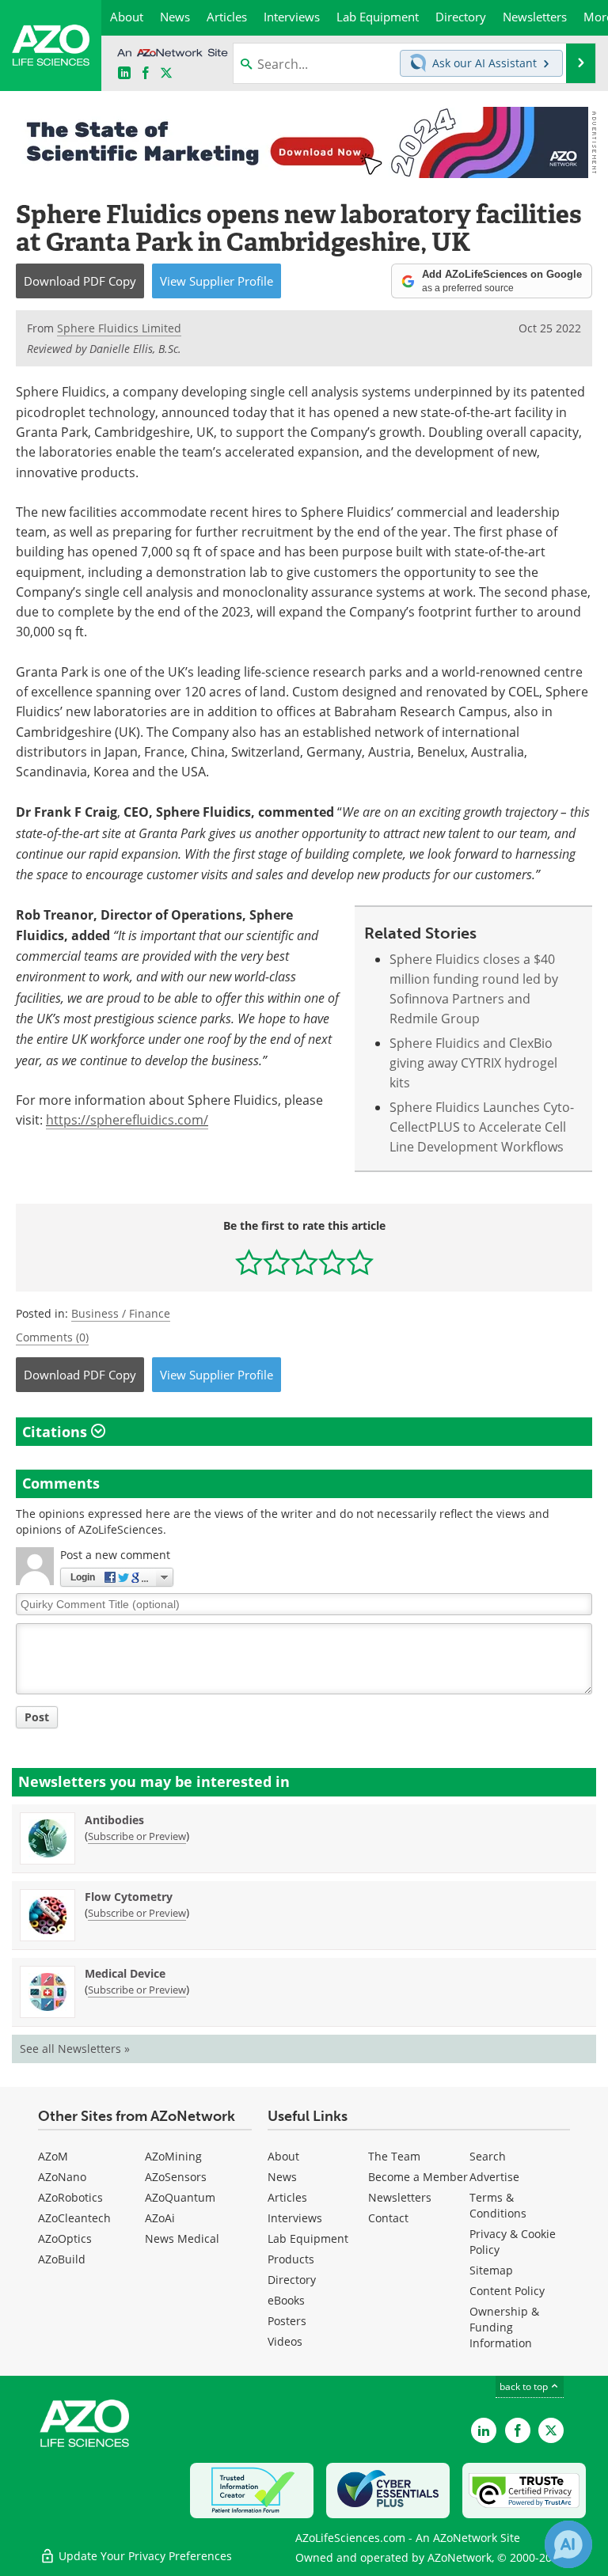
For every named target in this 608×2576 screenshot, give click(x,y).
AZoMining (173, 2156)
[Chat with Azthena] (568, 2544)
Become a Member (418, 2177)
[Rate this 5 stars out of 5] (360, 1262)
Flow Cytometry (129, 1897)
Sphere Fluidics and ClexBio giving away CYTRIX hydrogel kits (473, 1063)
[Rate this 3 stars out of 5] (304, 1262)
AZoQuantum (180, 2197)
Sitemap (491, 2270)
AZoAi (160, 2218)
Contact (388, 2218)
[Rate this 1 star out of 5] (249, 1262)
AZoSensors (176, 2177)
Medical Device (125, 1973)
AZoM (53, 2156)
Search (488, 2156)
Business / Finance (121, 1313)
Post (37, 1717)
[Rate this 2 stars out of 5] (277, 1262)
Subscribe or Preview (137, 1836)
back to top (525, 2386)
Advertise (494, 2177)
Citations (57, 1432)
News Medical (182, 2238)
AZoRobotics (70, 2197)
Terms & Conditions (498, 2205)
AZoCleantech (74, 2218)
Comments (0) (52, 1337)
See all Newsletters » (75, 2049)
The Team (394, 2156)
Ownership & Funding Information (504, 2327)
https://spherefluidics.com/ (127, 1120)
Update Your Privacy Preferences (144, 2556)
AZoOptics (65, 2238)
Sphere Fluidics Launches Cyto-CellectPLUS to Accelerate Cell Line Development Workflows (482, 1127)
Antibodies (114, 1820)
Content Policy (507, 2291)
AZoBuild (62, 2259)
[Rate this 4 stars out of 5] (332, 1262)
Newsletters (400, 2197)
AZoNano (62, 2177)
